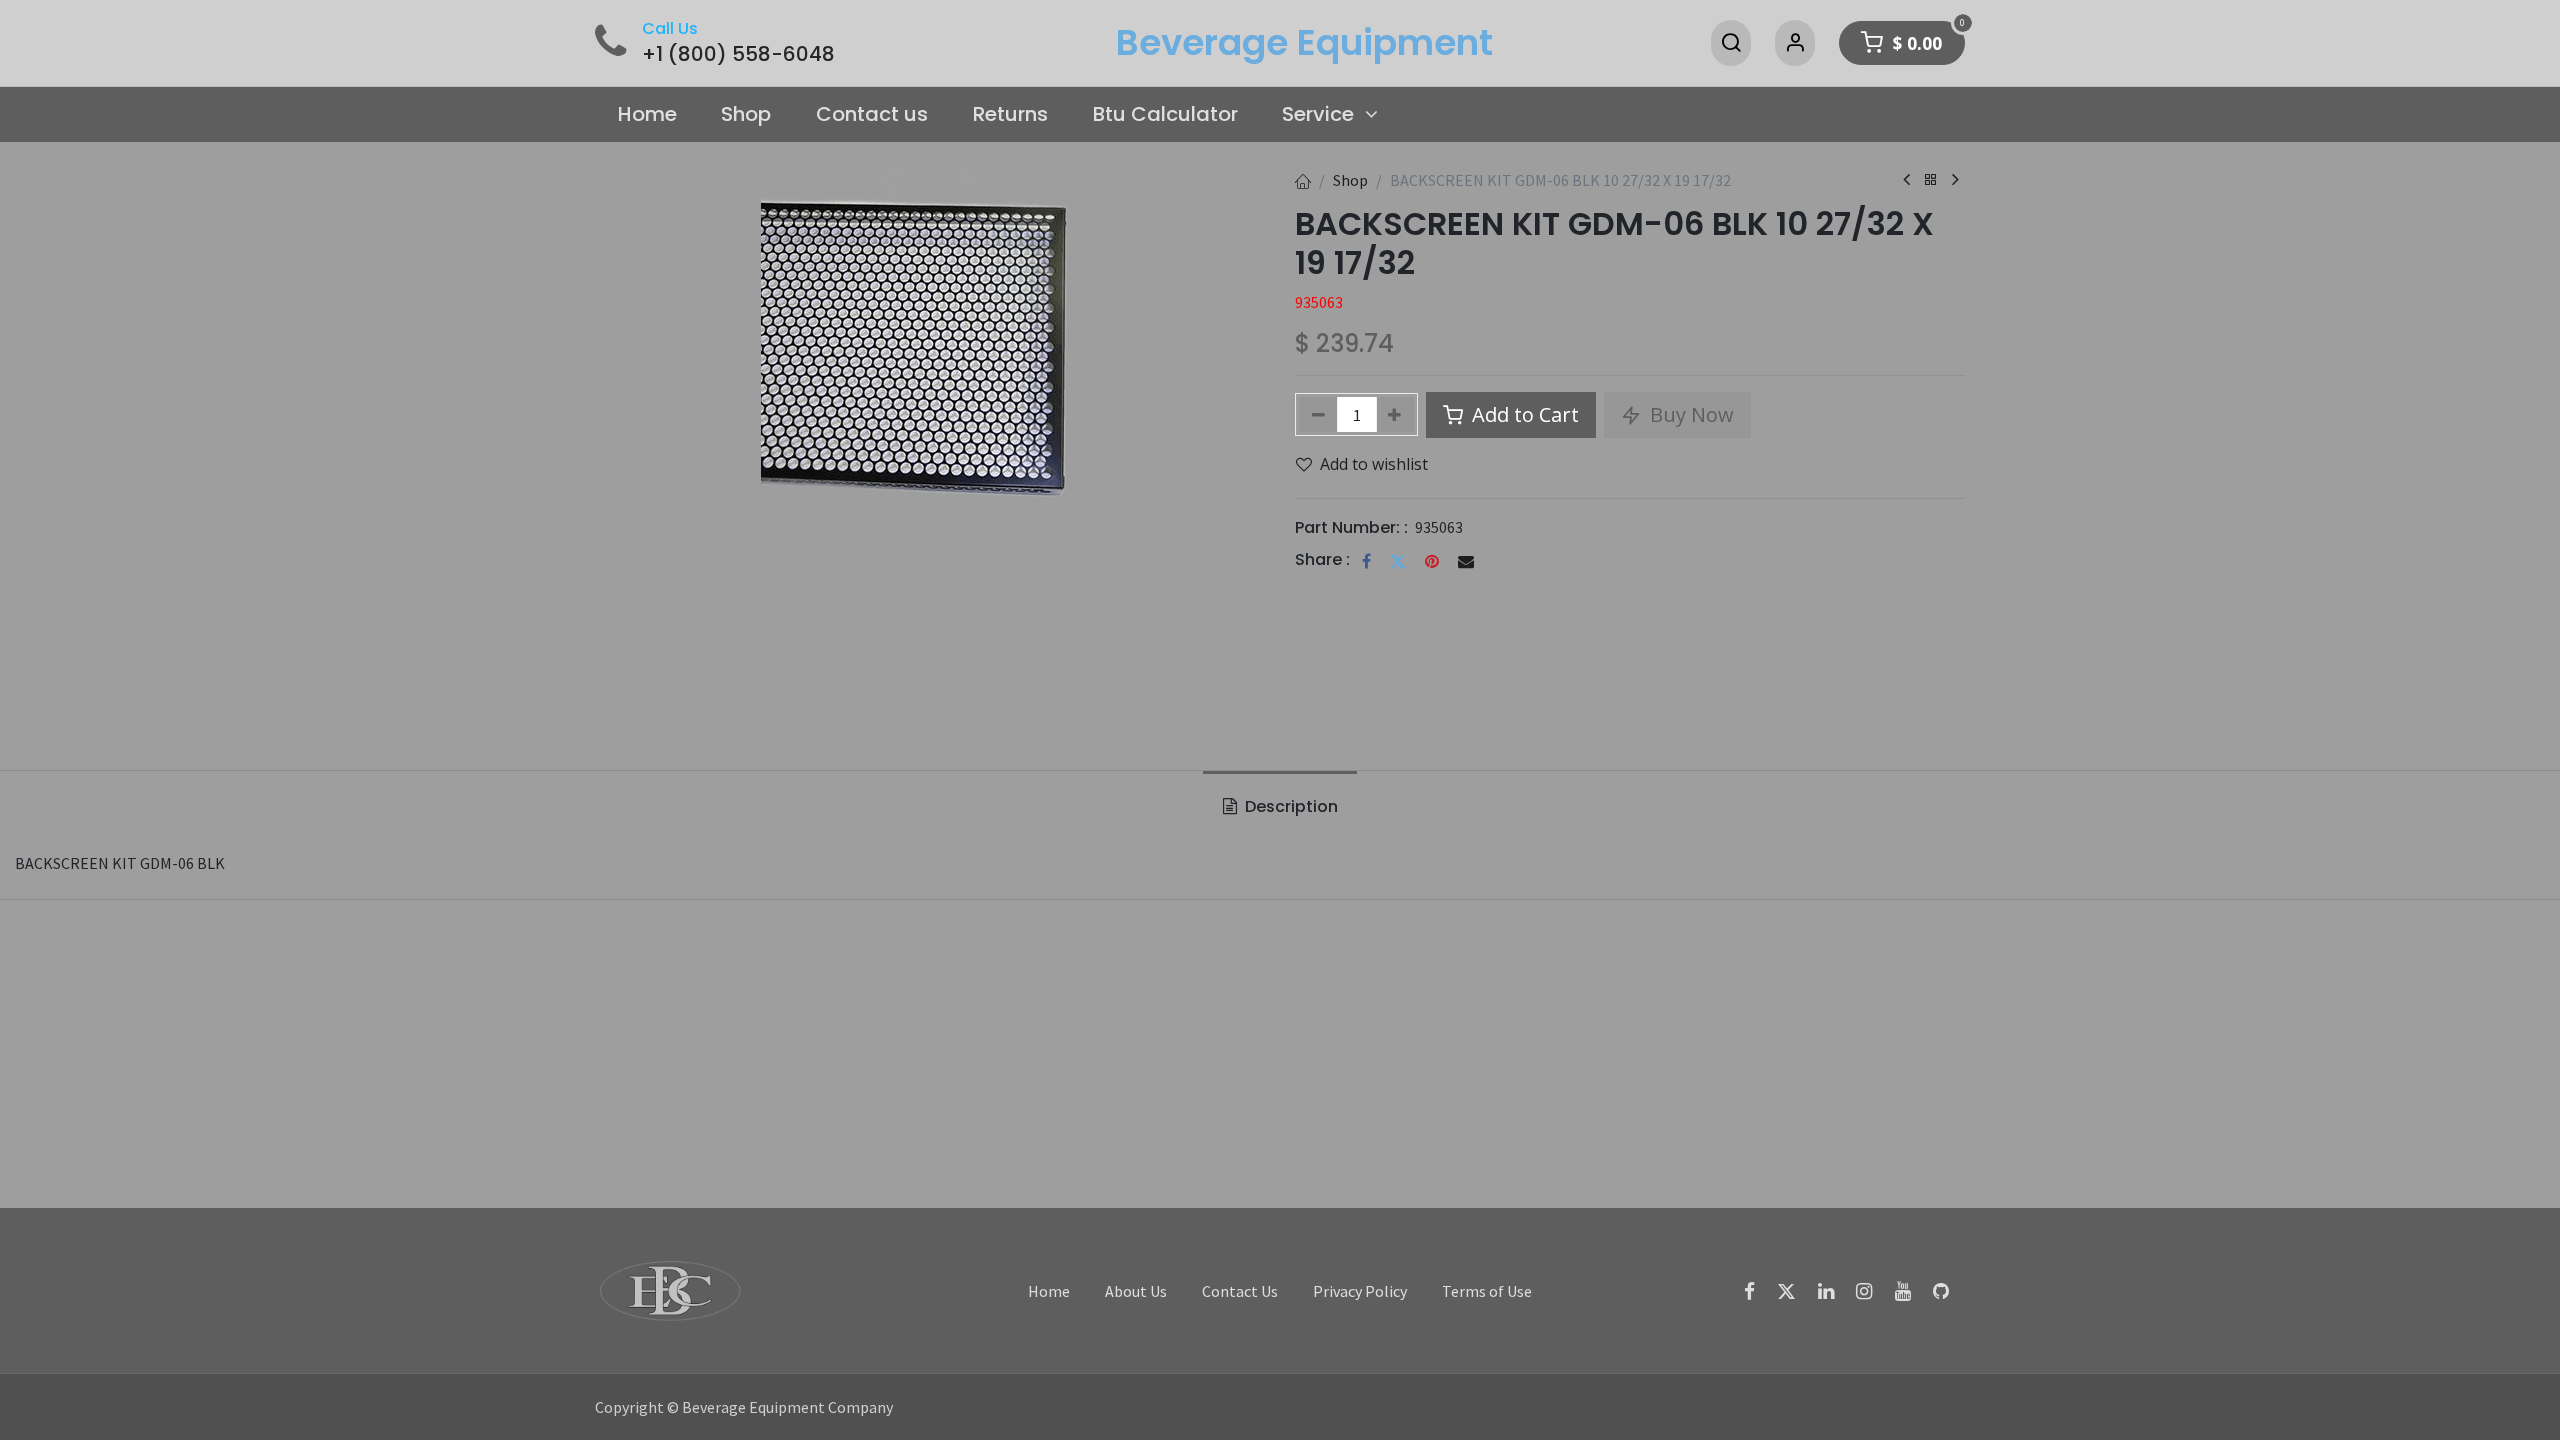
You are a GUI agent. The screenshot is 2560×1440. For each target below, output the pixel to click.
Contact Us (1240, 1291)
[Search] (1731, 43)
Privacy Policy (1360, 1291)
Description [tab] (1289, 806)
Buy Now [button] (1689, 414)
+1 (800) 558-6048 (738, 54)
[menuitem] (647, 115)
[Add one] (1395, 414)
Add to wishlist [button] (1374, 464)
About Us (1136, 1291)
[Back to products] (1931, 180)
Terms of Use (1487, 1291)
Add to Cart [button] (1523, 414)
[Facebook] (1366, 561)
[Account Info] (1795, 43)
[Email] (1466, 561)
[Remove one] (1318, 414)
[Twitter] (1398, 561)
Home (1049, 1291)
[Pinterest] (1432, 561)
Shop (1350, 180)
